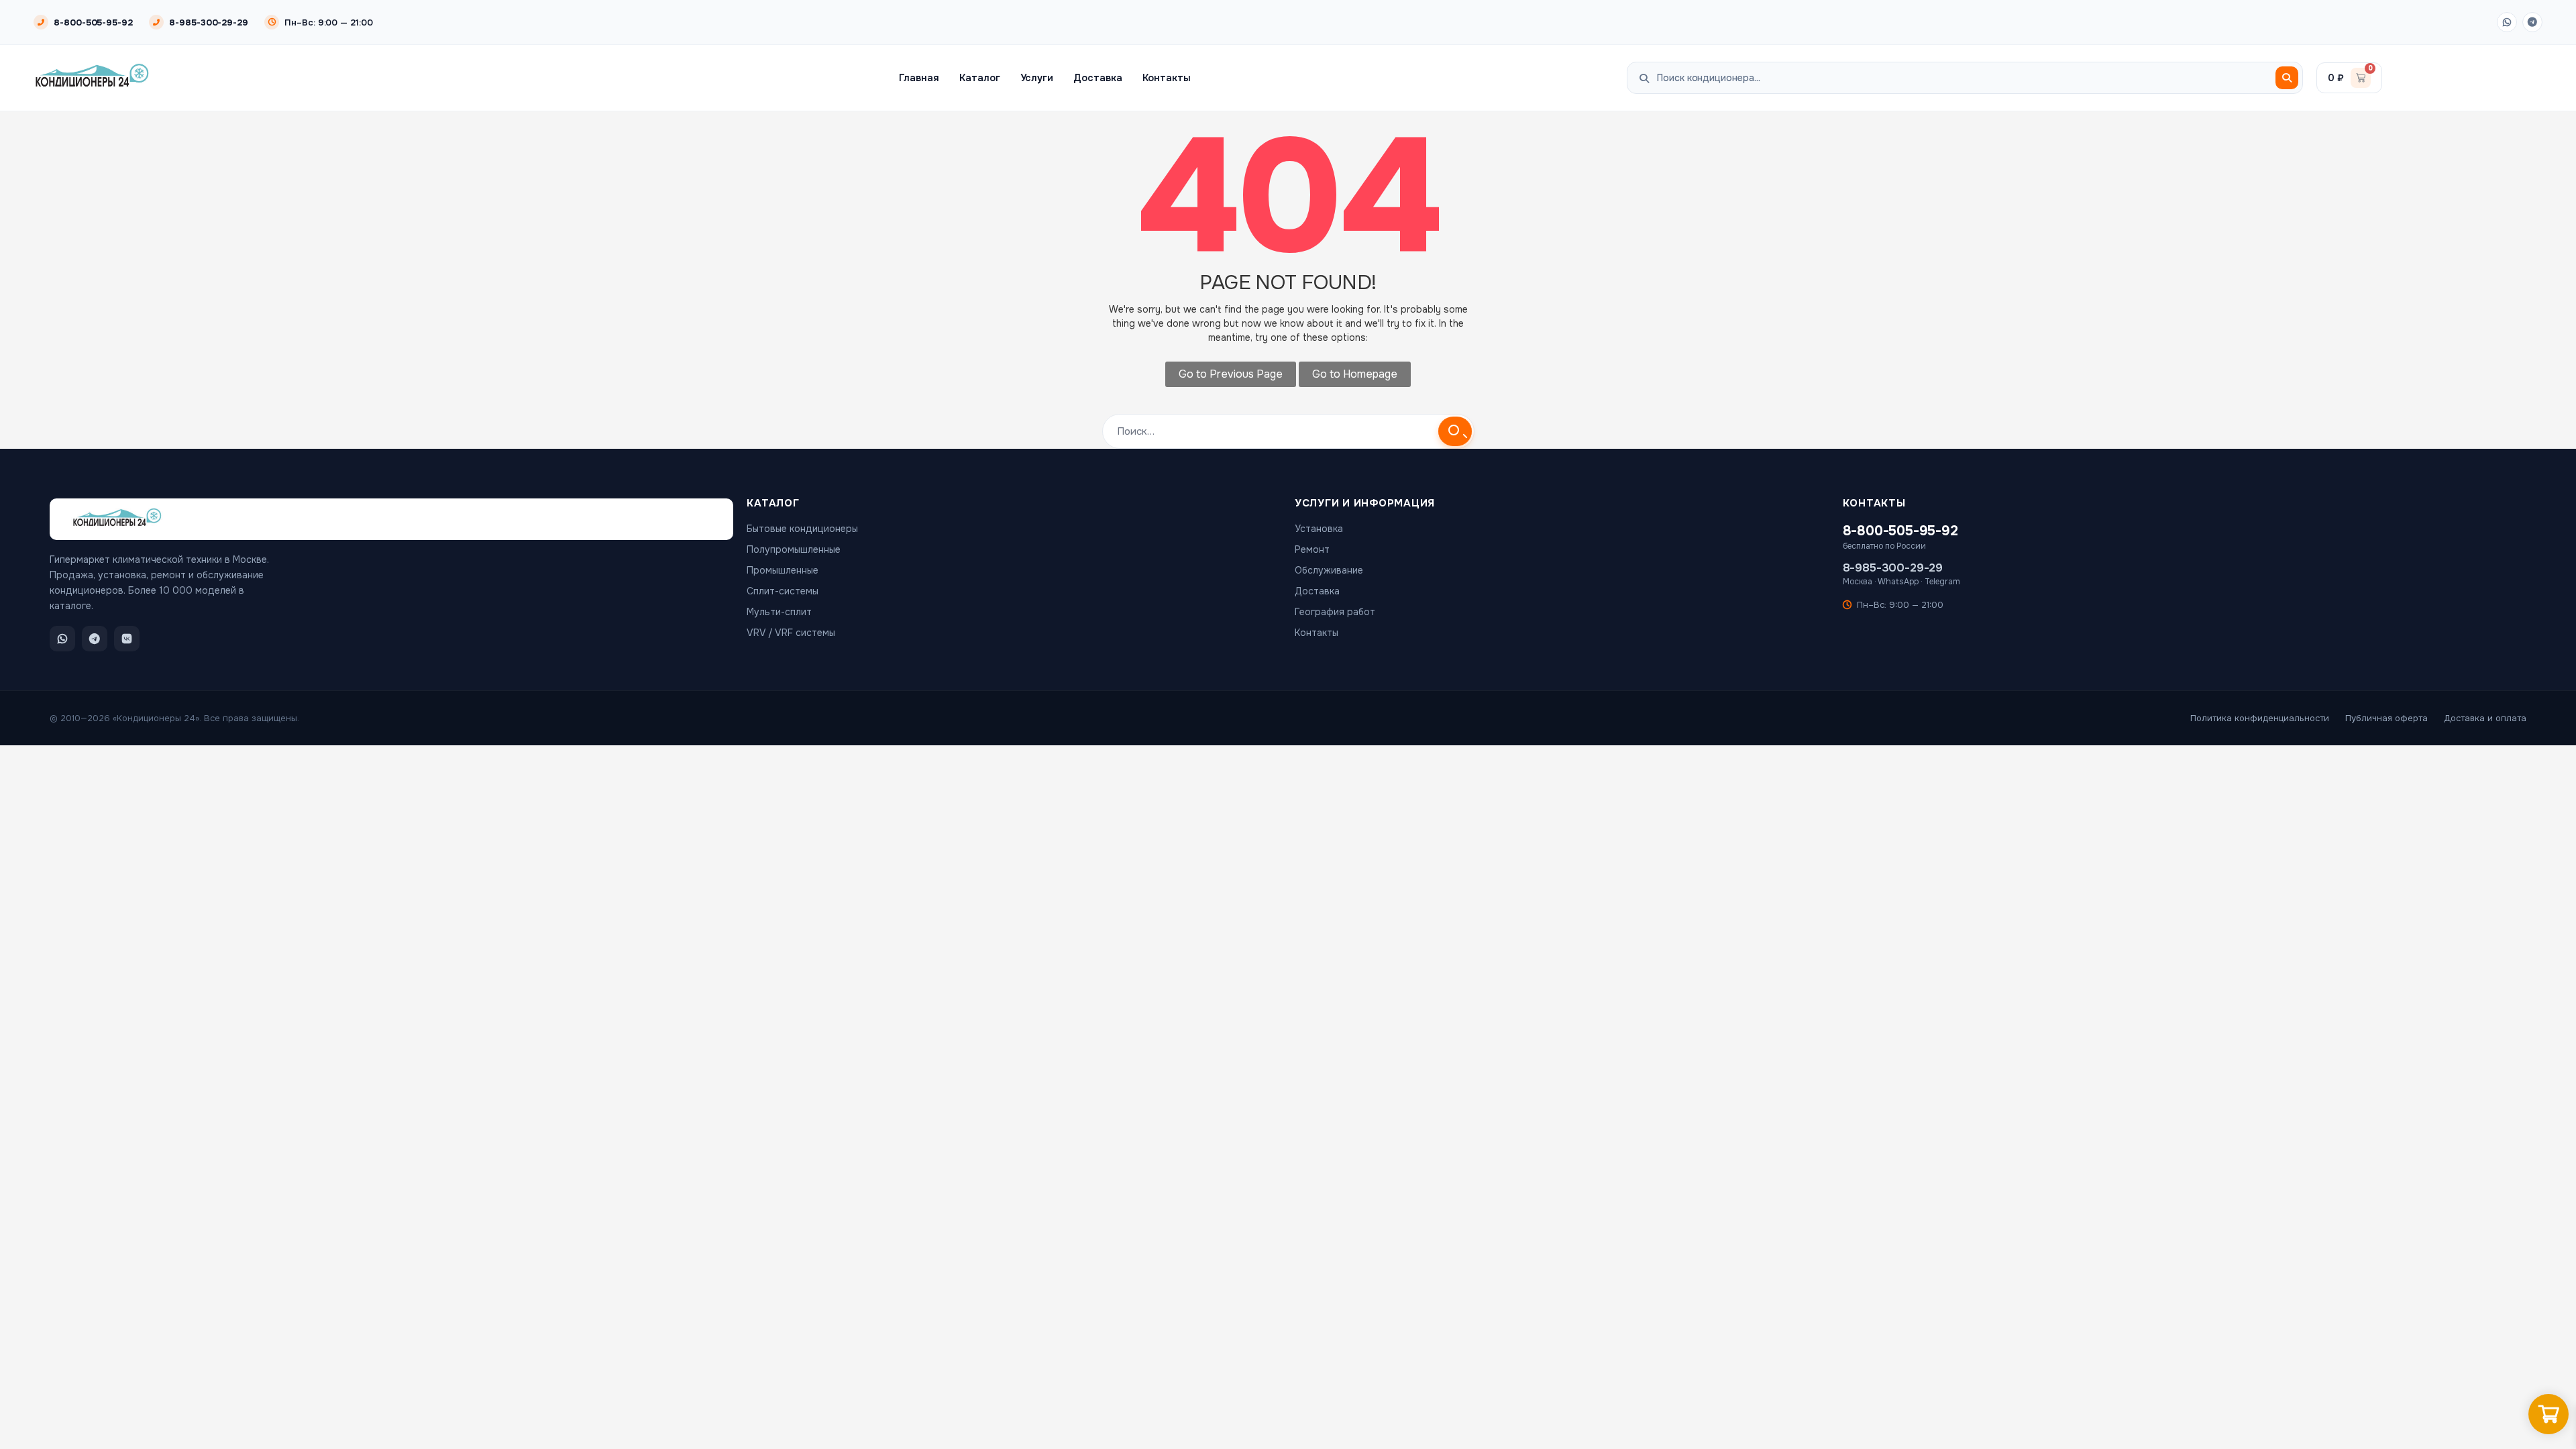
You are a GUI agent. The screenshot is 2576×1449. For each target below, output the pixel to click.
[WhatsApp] (2507, 22)
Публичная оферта (2386, 718)
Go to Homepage (1355, 374)
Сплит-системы (783, 591)
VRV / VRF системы (791, 633)
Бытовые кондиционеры (802, 529)
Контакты (1167, 78)
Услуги (1037, 78)
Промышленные (783, 570)
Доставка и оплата (2485, 718)
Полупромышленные (794, 549)
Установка (1319, 529)
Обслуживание (1329, 570)
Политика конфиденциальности (2260, 718)
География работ (1335, 612)
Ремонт (1312, 549)
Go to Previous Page (1231, 374)
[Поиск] (2287, 78)
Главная (919, 78)
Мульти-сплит (779, 612)
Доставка (1097, 78)
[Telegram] (2532, 22)
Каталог (980, 78)
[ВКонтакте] (127, 639)
